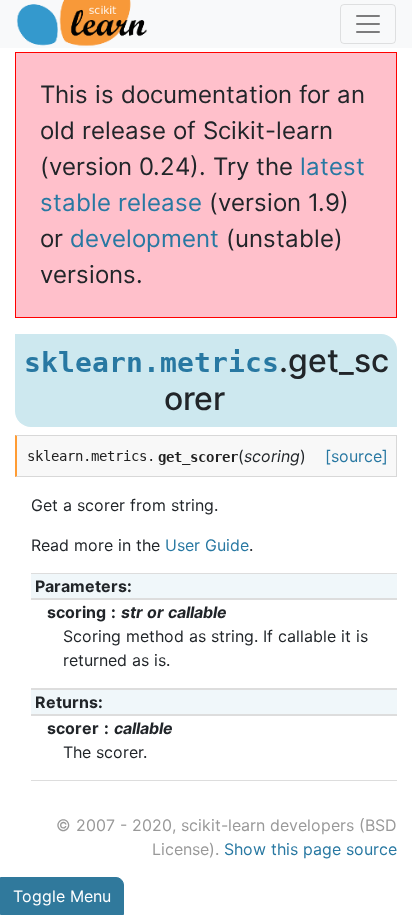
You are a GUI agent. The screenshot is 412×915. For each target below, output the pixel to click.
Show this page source (310, 849)
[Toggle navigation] (368, 24)
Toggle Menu (62, 896)
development (144, 238)
